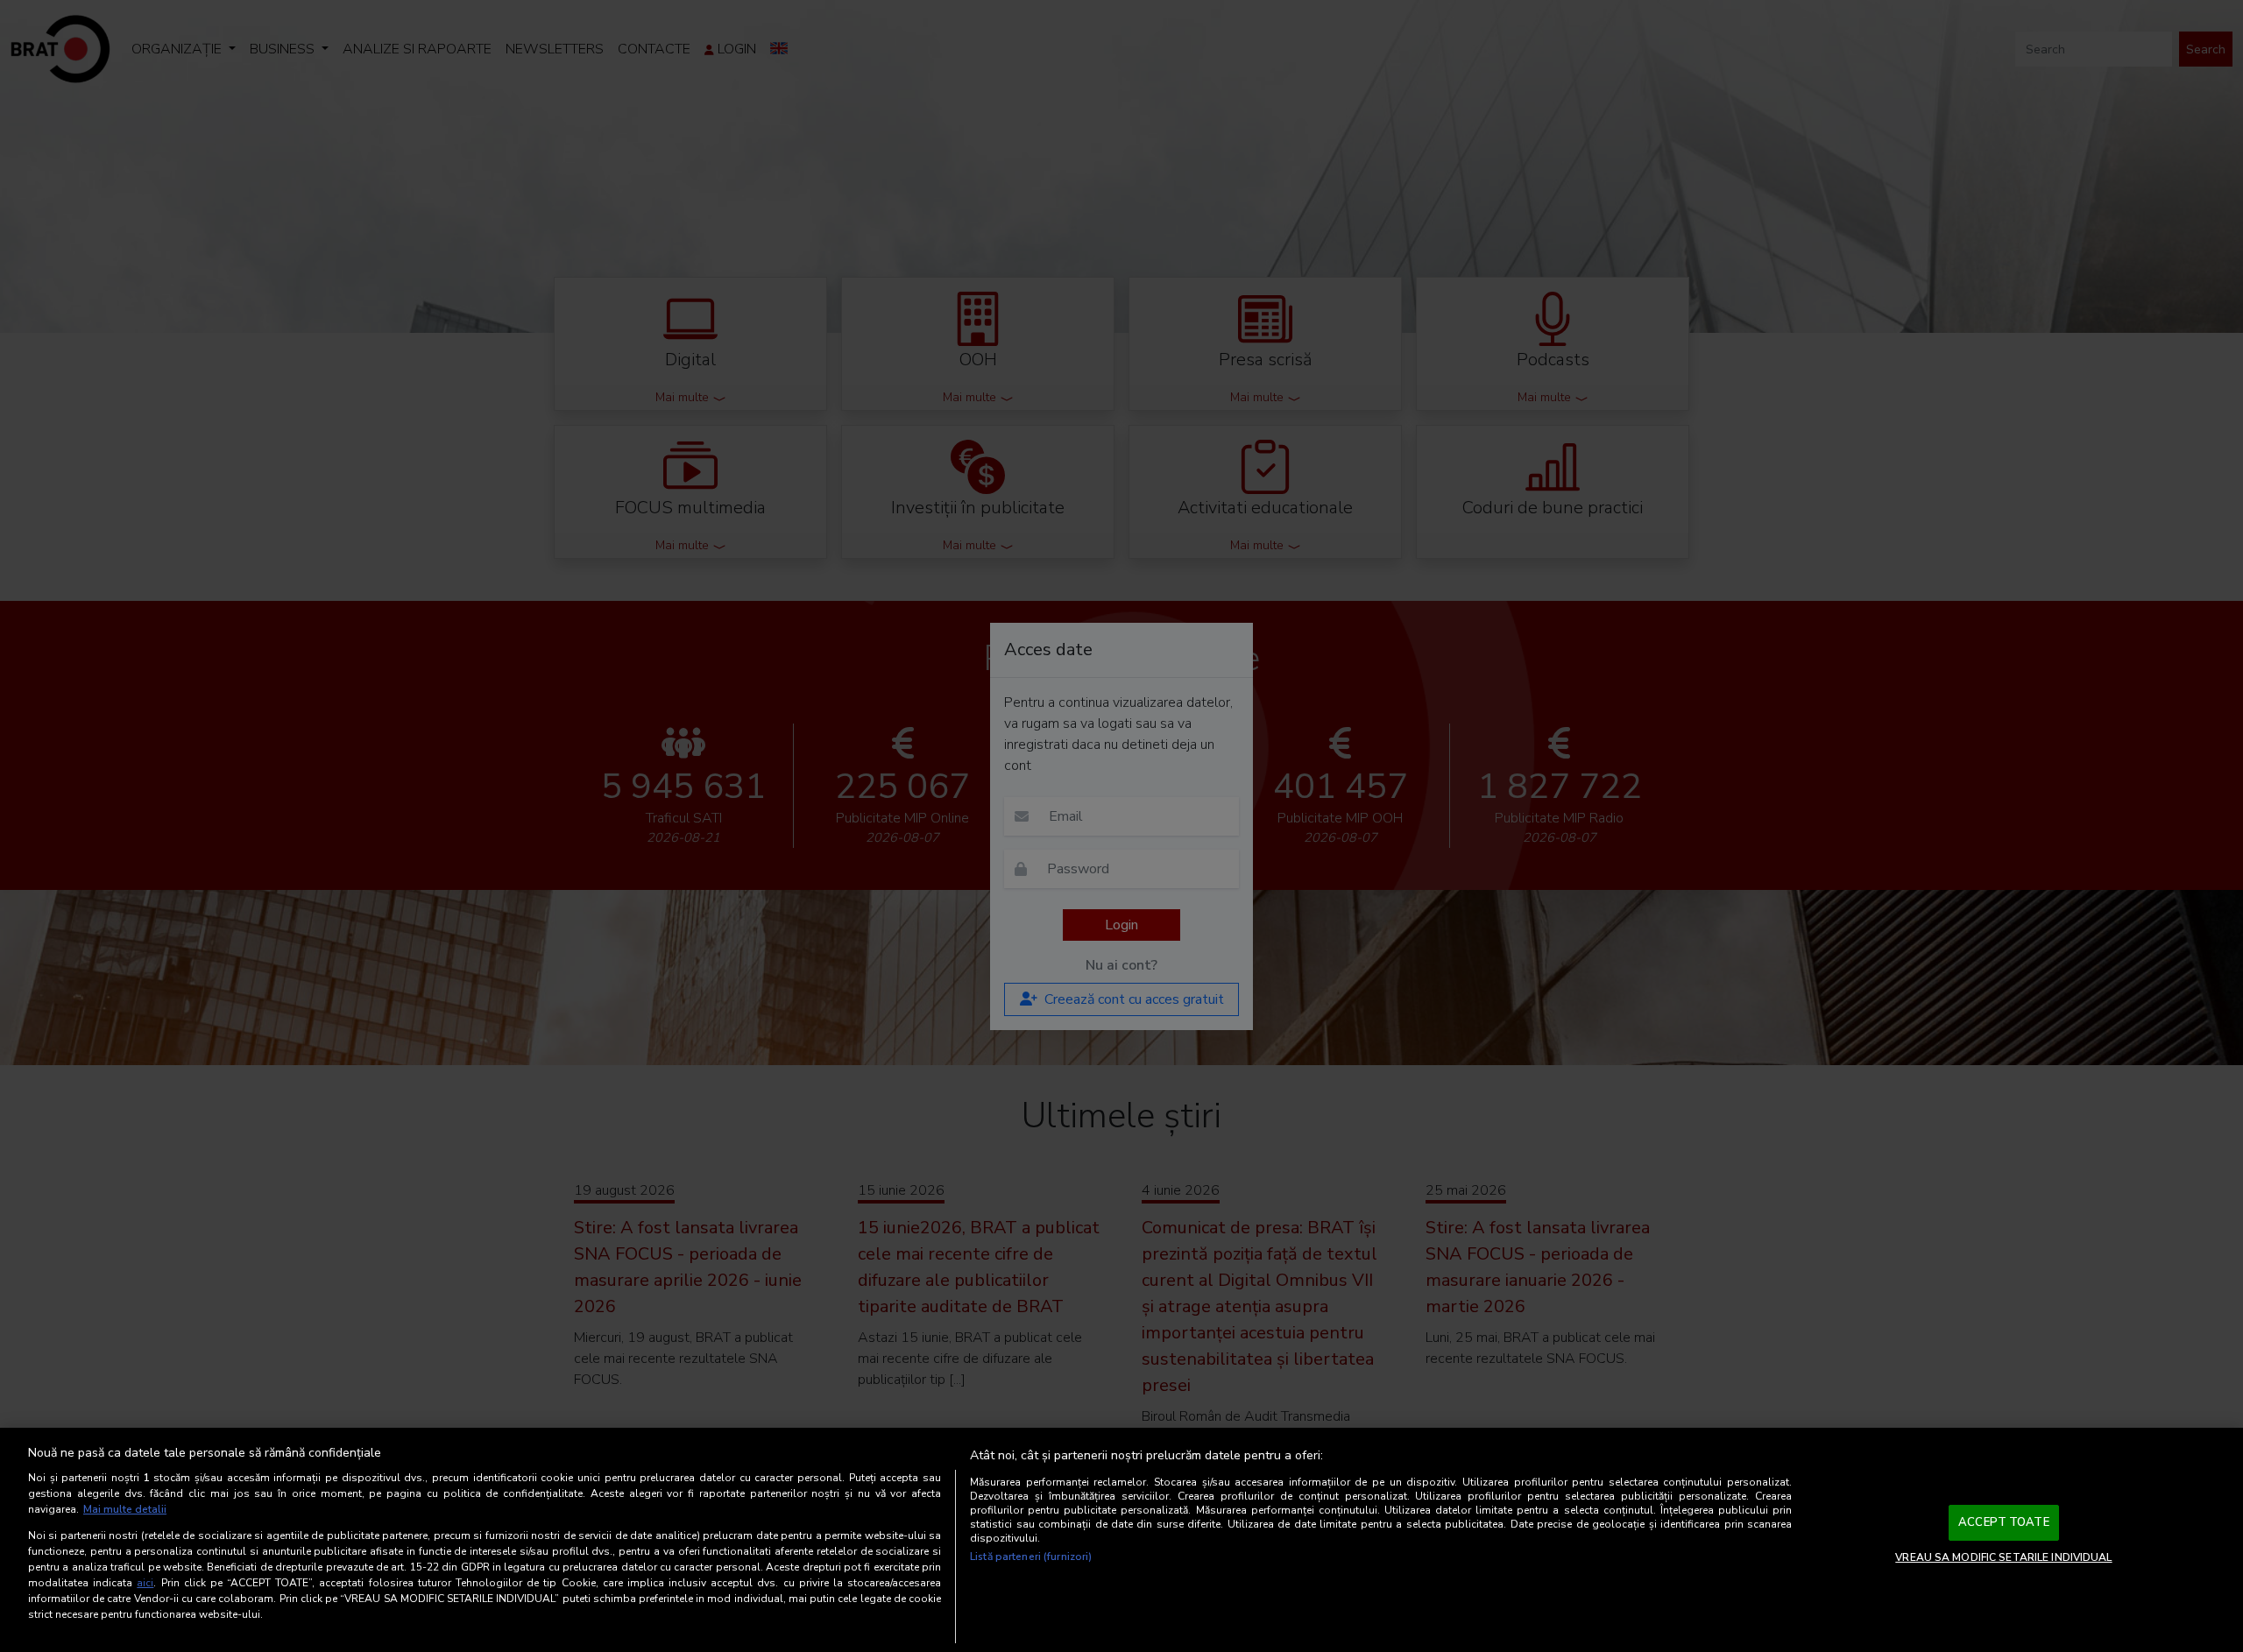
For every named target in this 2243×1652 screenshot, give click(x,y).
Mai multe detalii (125, 1509)
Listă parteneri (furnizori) (1031, 1557)
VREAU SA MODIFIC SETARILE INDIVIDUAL (2003, 1557)
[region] (1121, 1540)
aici (145, 1583)
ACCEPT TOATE (2004, 1522)
